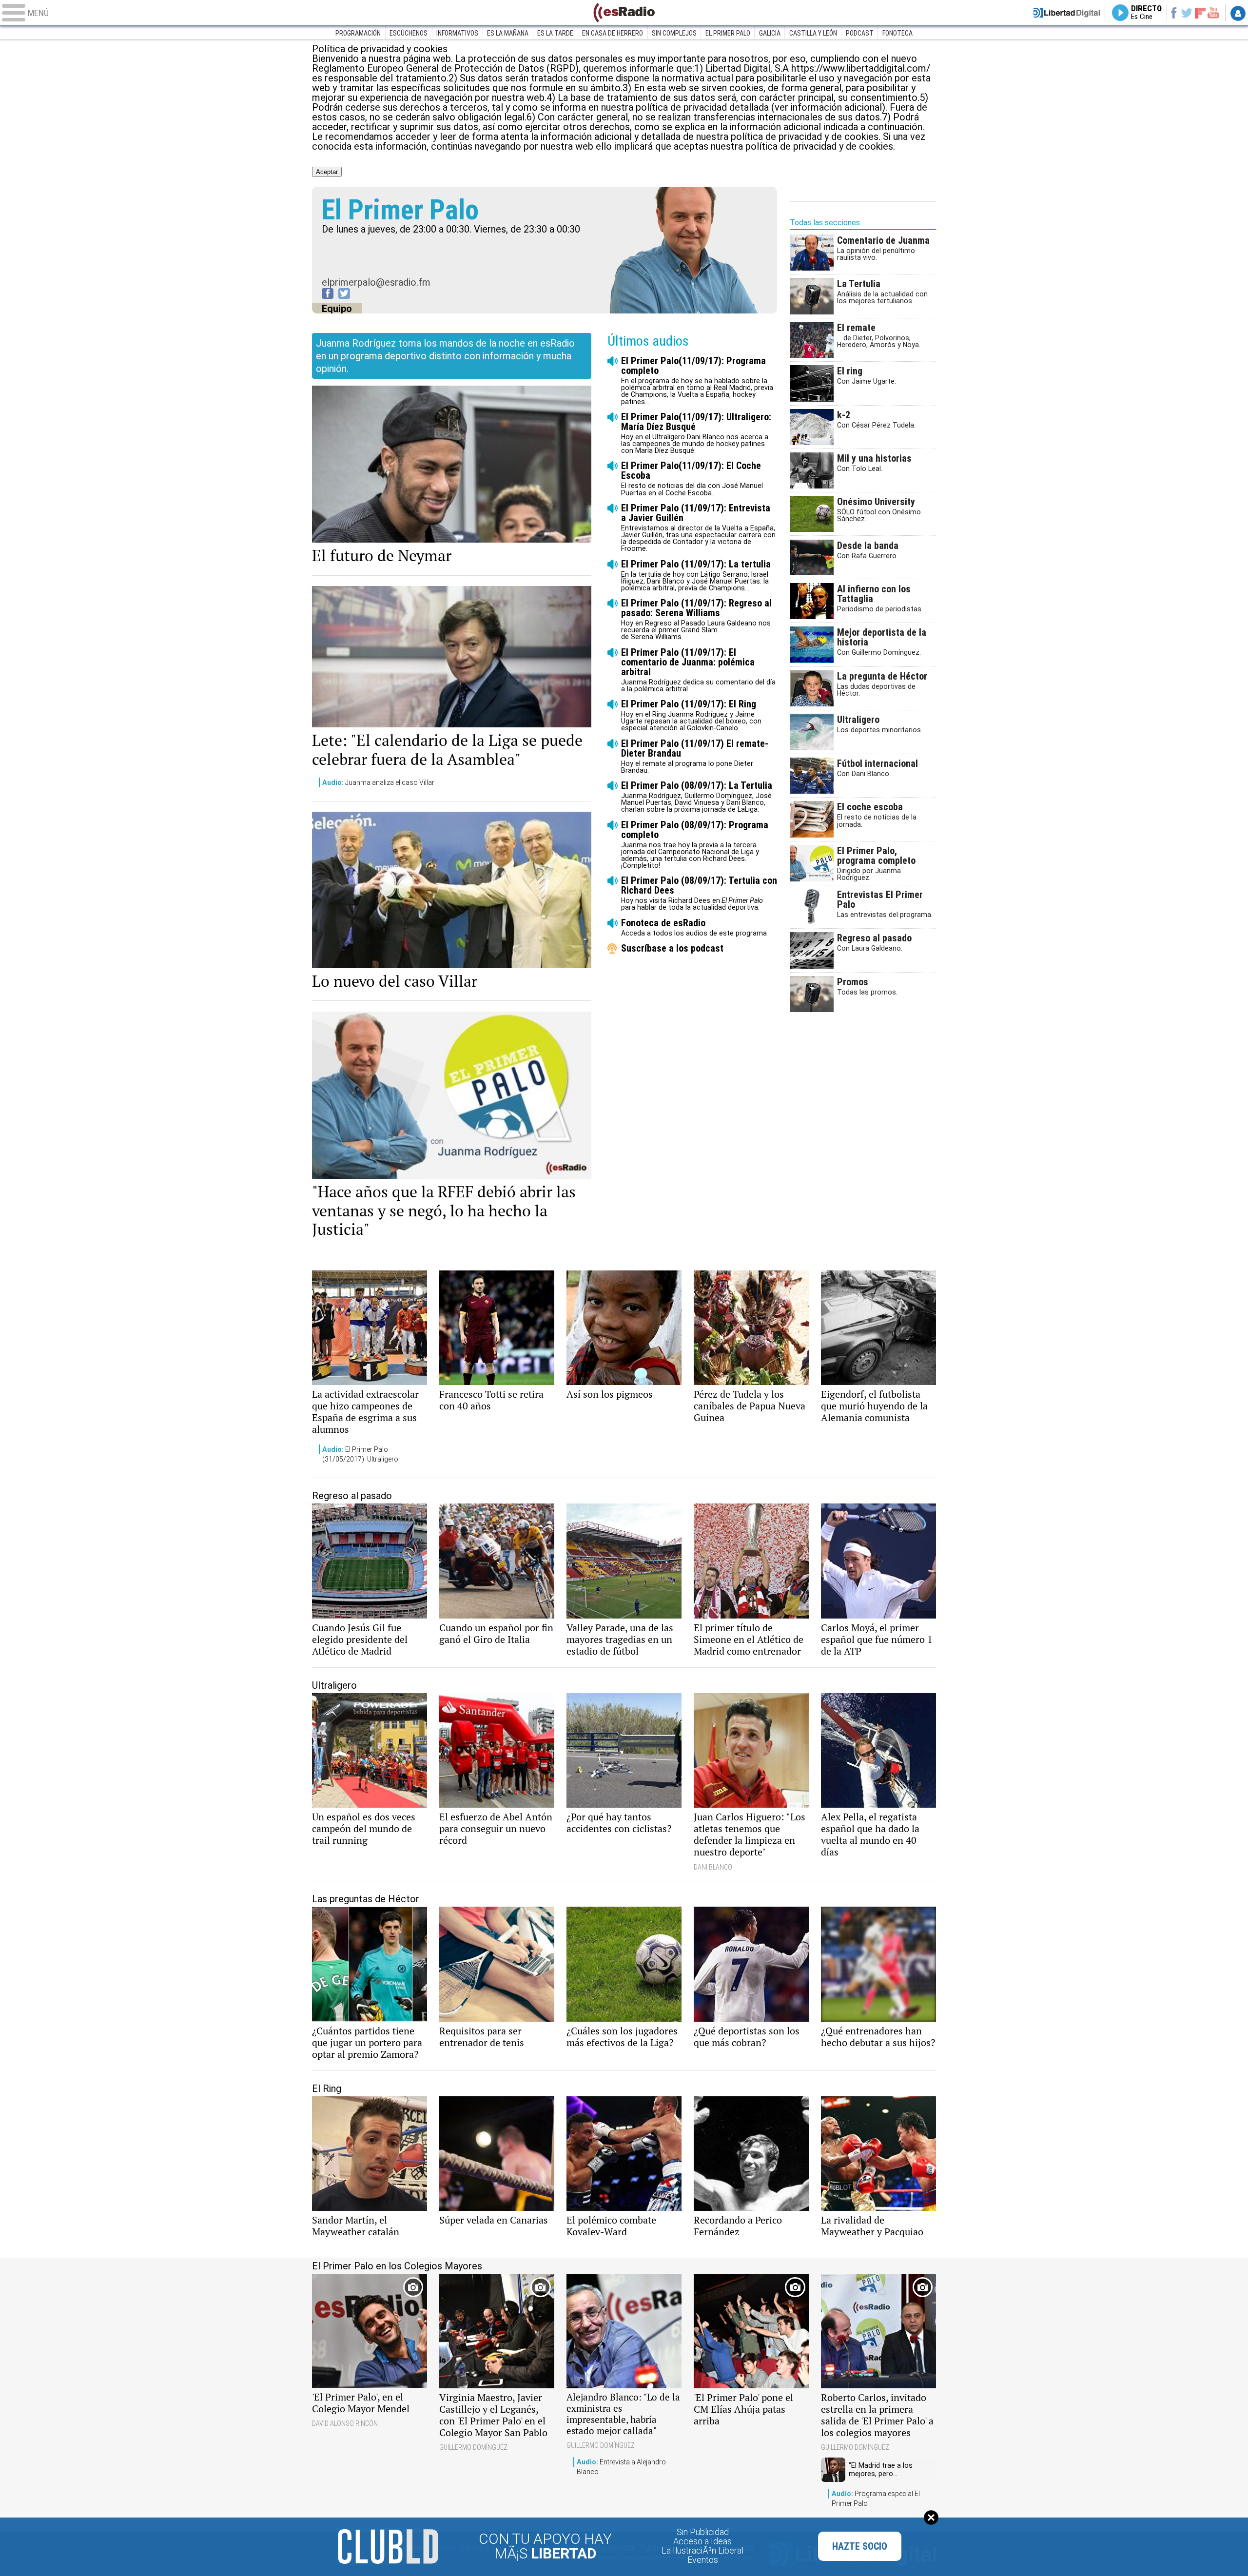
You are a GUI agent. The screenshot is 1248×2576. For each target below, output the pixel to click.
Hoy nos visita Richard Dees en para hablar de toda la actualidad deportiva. (699, 893)
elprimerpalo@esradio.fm (376, 282)
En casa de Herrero (613, 33)
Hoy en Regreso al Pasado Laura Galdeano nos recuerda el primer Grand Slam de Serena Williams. (696, 619)
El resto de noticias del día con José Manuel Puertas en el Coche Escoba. (692, 478)
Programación (358, 33)
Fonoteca (897, 33)
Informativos (457, 33)
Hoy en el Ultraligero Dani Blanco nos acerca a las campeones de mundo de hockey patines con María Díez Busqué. (696, 433)
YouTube (1213, 13)
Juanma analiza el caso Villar (378, 782)
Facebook (1174, 13)
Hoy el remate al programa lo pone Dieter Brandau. (695, 756)
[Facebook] (328, 293)
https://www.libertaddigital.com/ (861, 68)
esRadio (624, 13)
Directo (1146, 13)
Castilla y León (813, 33)
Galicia (770, 33)
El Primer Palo (728, 33)
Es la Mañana (508, 33)
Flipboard (1200, 12)
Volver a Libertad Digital (1067, 13)
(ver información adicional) (828, 107)
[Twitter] (344, 293)
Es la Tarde (555, 33)
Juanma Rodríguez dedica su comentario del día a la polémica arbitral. (698, 670)
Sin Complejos (674, 33)
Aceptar (327, 172)
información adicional (775, 127)
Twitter (1187, 13)
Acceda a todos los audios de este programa (694, 927)
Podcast (860, 33)
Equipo (337, 309)
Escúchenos (409, 33)
